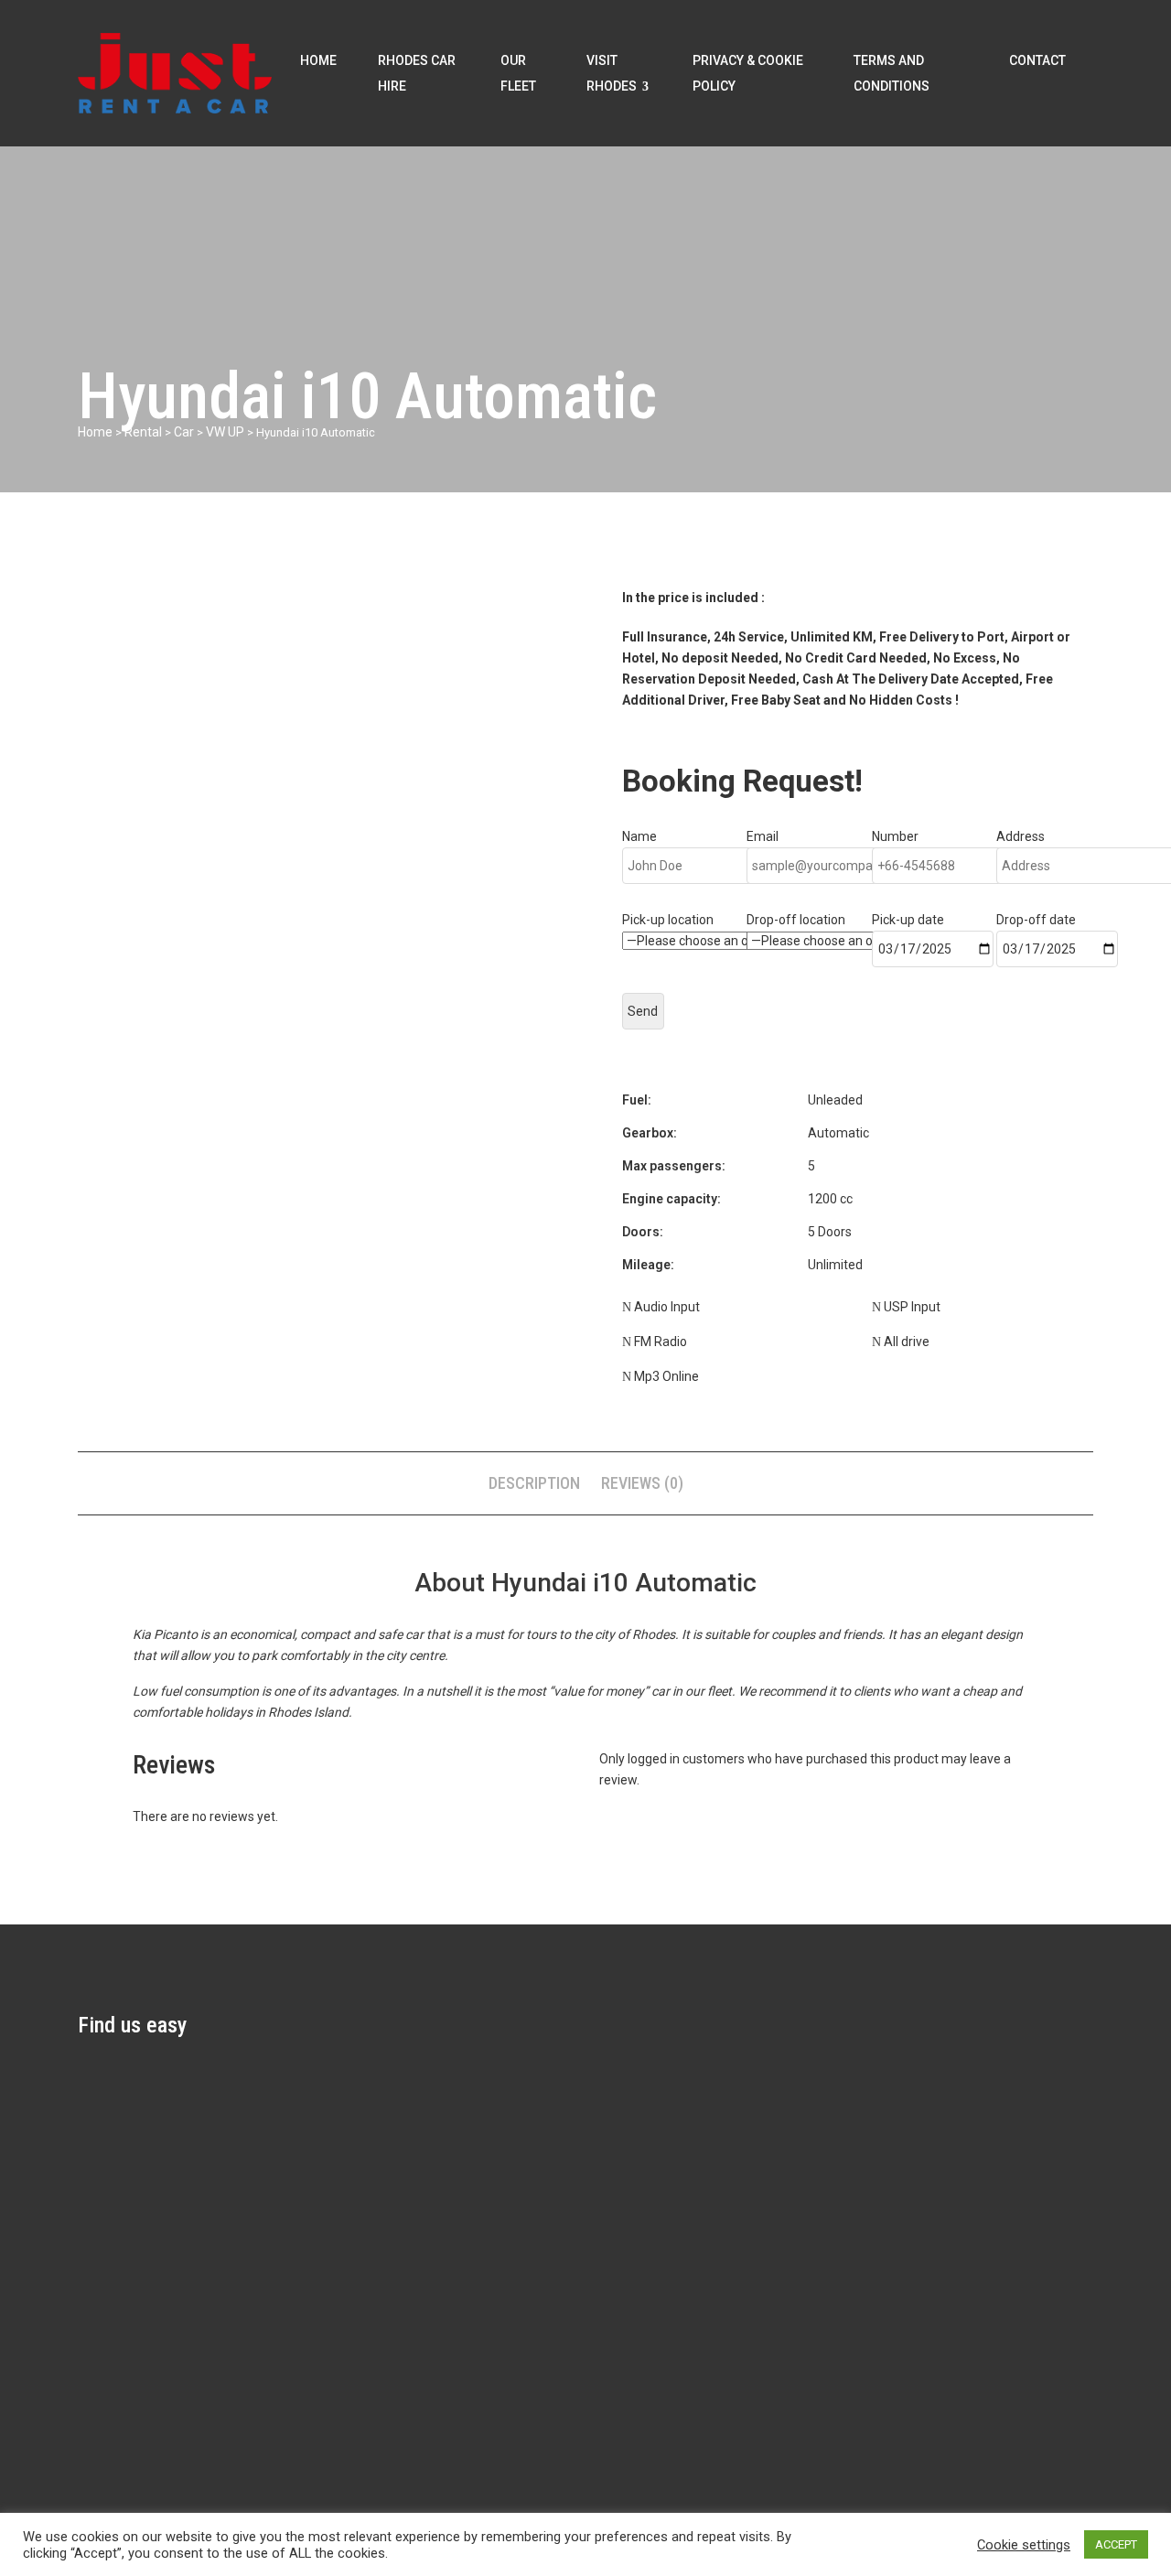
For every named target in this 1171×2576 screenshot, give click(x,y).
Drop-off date (1036, 920)
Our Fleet (518, 73)
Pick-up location (668, 920)
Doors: (643, 1232)
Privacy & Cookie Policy (748, 73)
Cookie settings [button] (1024, 2545)
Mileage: (648, 1265)
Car (184, 432)
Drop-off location (796, 920)
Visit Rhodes (613, 73)
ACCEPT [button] (1116, 2544)
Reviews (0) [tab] (642, 1483)
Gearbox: (650, 1133)
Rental (143, 432)
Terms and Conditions (892, 73)
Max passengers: (674, 1166)
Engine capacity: (671, 1199)
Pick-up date (908, 920)
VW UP (225, 432)
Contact (1037, 60)
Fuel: (637, 1100)
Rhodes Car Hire (417, 73)
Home (318, 60)
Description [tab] (534, 1483)
